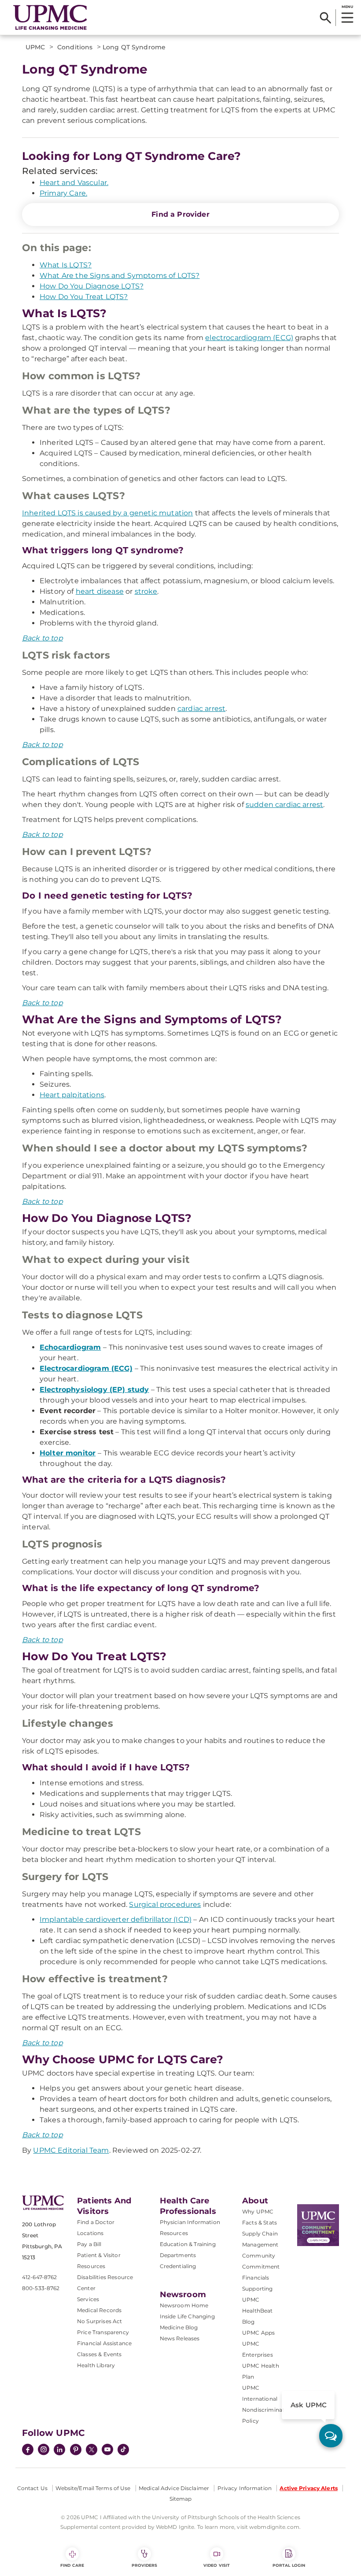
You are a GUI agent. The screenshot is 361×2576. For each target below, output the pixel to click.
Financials (256, 2278)
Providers (145, 2565)
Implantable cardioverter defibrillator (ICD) (116, 1919)
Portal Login (289, 2565)
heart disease (100, 591)
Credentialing (178, 2266)
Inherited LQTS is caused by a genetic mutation (107, 513)
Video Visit (217, 2565)
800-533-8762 (41, 2288)
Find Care (72, 2565)
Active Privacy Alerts (309, 2488)
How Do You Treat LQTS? (84, 297)
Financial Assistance (104, 2343)
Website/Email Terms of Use (93, 2488)
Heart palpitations (72, 1095)
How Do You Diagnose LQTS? (92, 286)
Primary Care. (63, 193)
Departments (178, 2255)
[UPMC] (50, 18)
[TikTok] (123, 2450)
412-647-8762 (39, 2277)
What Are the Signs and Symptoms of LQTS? (120, 276)
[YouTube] (107, 2450)
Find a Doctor (96, 2222)
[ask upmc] (331, 2436)
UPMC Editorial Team (71, 2150)
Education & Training (188, 2244)
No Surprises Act (100, 2321)
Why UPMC (258, 2211)
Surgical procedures (165, 1904)
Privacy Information (245, 2488)
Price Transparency (103, 2332)
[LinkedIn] (59, 2450)
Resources (174, 2233)
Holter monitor (68, 1453)
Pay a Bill (89, 2244)
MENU (347, 7)
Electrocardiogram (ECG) (86, 1368)
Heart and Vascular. (74, 183)
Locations (90, 2233)
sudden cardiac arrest (284, 805)
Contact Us (32, 2488)
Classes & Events (99, 2354)
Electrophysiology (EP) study (94, 1390)
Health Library (96, 2365)
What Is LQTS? (66, 265)
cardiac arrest (201, 709)
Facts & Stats (260, 2223)
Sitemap (181, 2499)
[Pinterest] (76, 2450)
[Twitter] (92, 2450)
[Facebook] (28, 2450)
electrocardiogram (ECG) (249, 338)
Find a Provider (180, 214)
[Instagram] (44, 2450)
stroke (146, 591)
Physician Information (190, 2222)
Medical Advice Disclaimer (174, 2488)
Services (88, 2299)
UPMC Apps (258, 2333)
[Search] (326, 18)
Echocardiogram (70, 1347)
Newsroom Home (184, 2305)
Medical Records (99, 2310)
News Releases (180, 2338)
